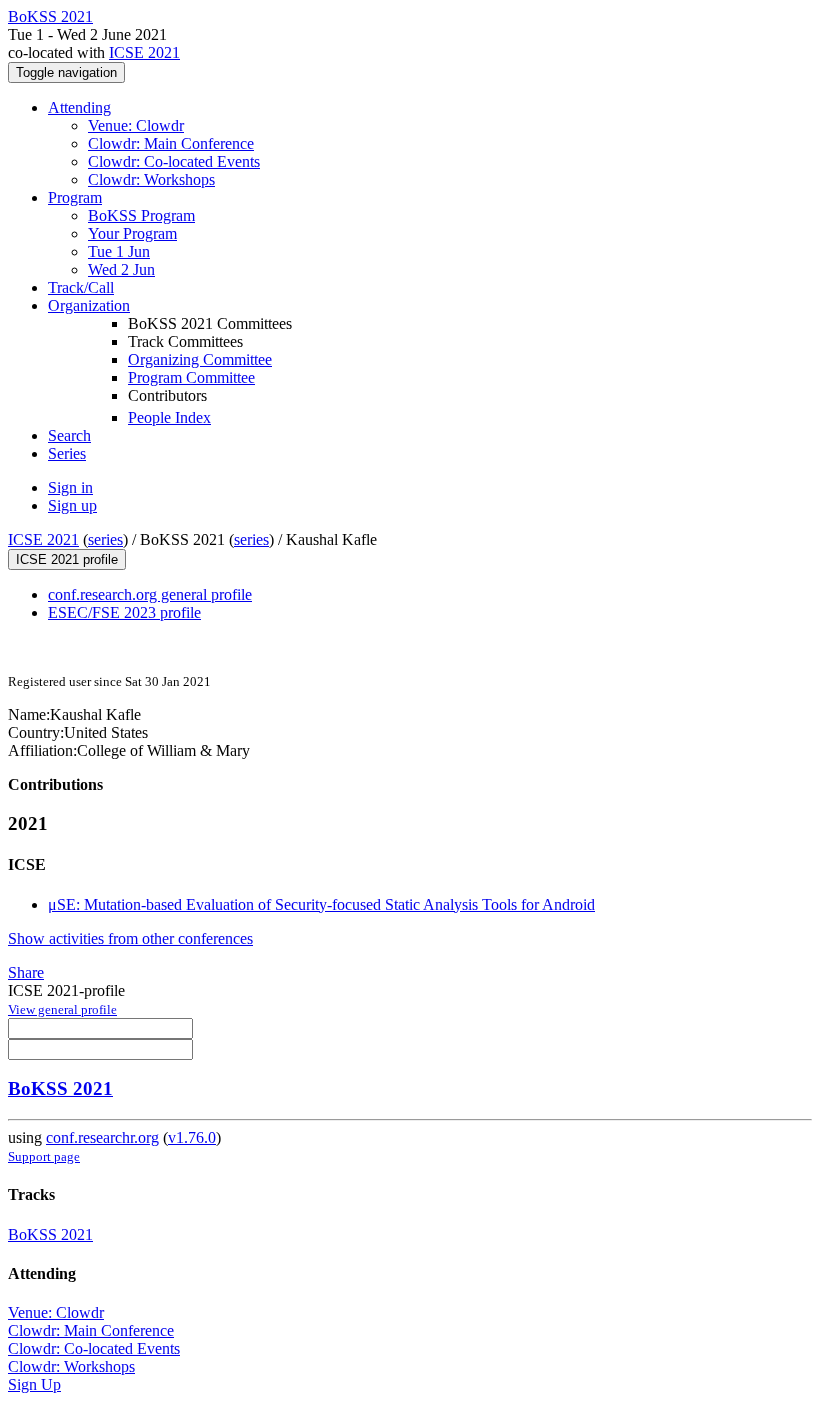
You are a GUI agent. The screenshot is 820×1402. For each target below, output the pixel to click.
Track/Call (81, 287)
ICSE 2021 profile (67, 559)
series (105, 539)
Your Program (132, 233)
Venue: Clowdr (136, 125)
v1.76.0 (192, 1137)
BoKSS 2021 (60, 1088)
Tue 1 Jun (119, 251)
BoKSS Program (141, 215)
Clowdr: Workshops (151, 179)
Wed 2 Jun (121, 269)
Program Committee (191, 377)
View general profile (62, 1009)
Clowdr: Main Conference (171, 143)
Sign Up (34, 1384)
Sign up (72, 505)
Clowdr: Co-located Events (174, 161)
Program (75, 197)
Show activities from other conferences (130, 938)
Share (26, 972)
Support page (44, 1156)
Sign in (70, 487)
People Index (169, 417)
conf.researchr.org (102, 1137)
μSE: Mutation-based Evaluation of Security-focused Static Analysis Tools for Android (321, 904)
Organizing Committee (200, 359)
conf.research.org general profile (150, 594)
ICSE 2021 (144, 52)
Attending (79, 107)
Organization (89, 305)
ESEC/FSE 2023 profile (124, 612)
